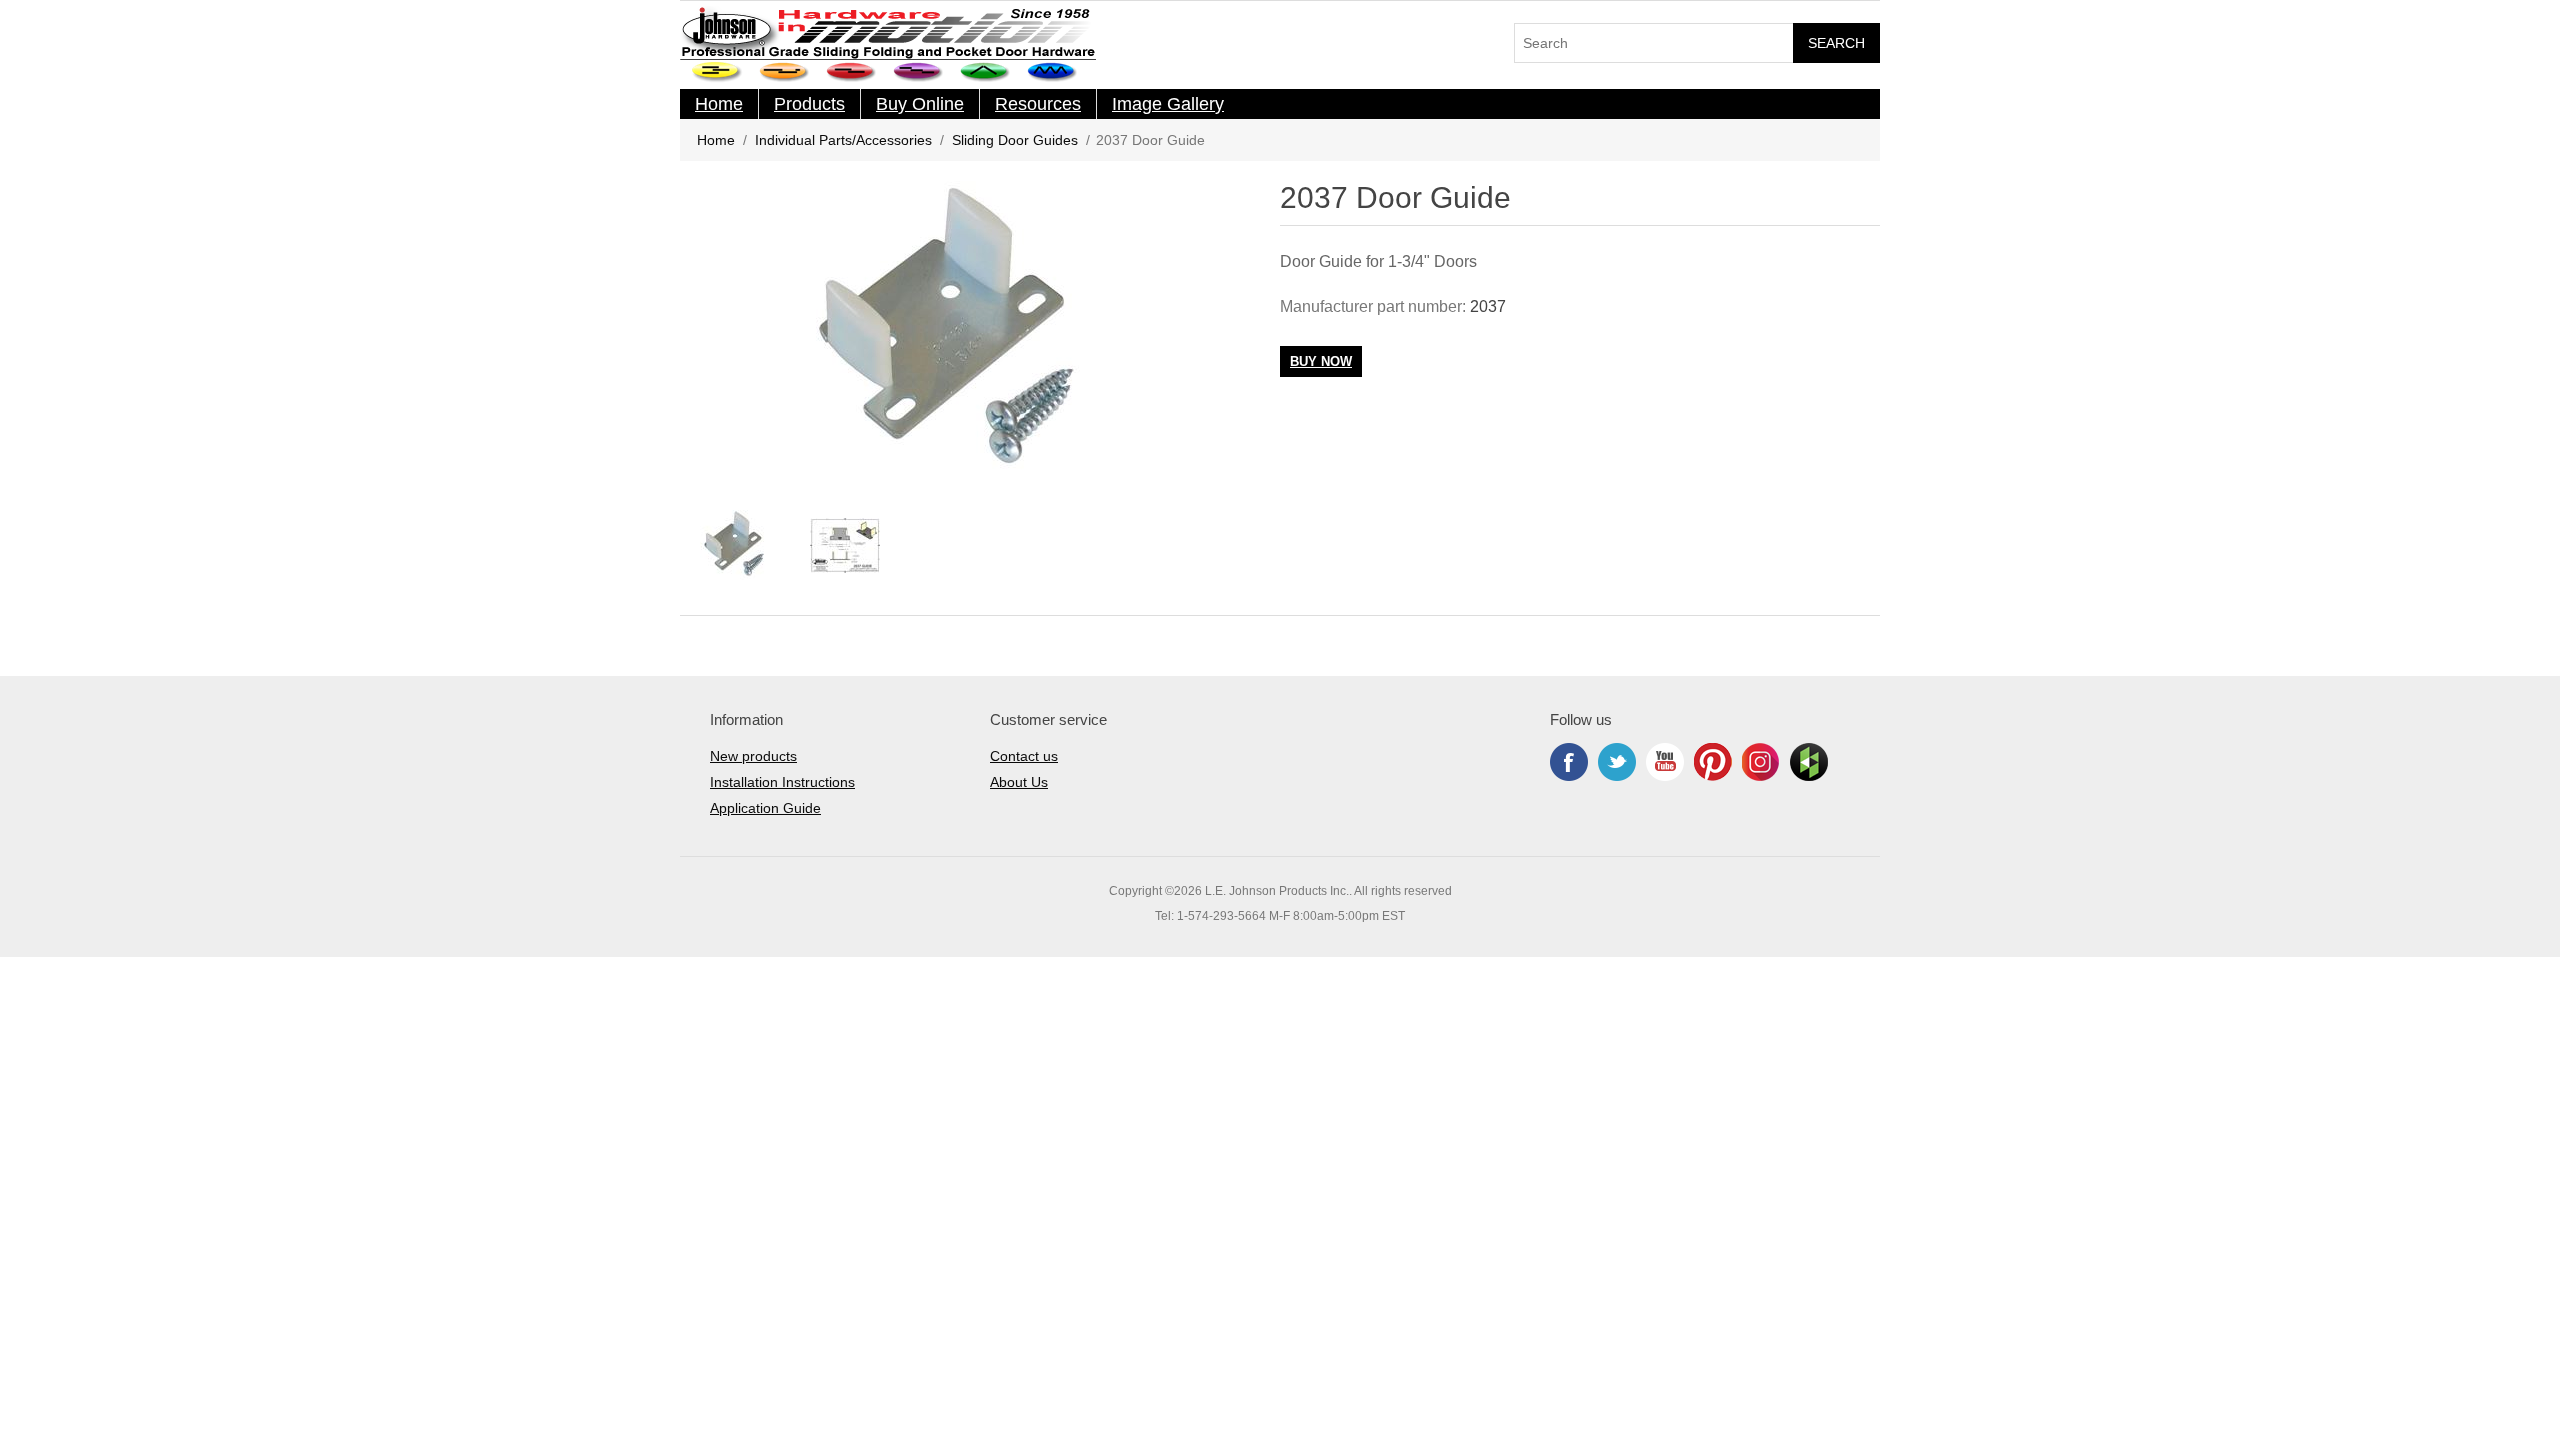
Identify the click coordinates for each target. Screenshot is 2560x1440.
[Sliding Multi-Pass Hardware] (918, 72)
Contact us (1024, 756)
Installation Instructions (782, 782)
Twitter (1617, 762)
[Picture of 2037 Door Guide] (735, 545)
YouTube (1665, 762)
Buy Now (1321, 361)
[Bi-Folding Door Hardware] (985, 72)
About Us (1019, 782)
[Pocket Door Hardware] (717, 72)
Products (809, 104)
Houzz (1809, 762)
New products (753, 756)
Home (719, 104)
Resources (1038, 104)
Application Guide (765, 808)
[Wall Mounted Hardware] (784, 72)
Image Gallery (1168, 104)
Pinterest (1713, 762)
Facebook (1569, 762)
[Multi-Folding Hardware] (1052, 72)
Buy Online (920, 104)
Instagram (1761, 762)
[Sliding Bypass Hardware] (851, 72)
